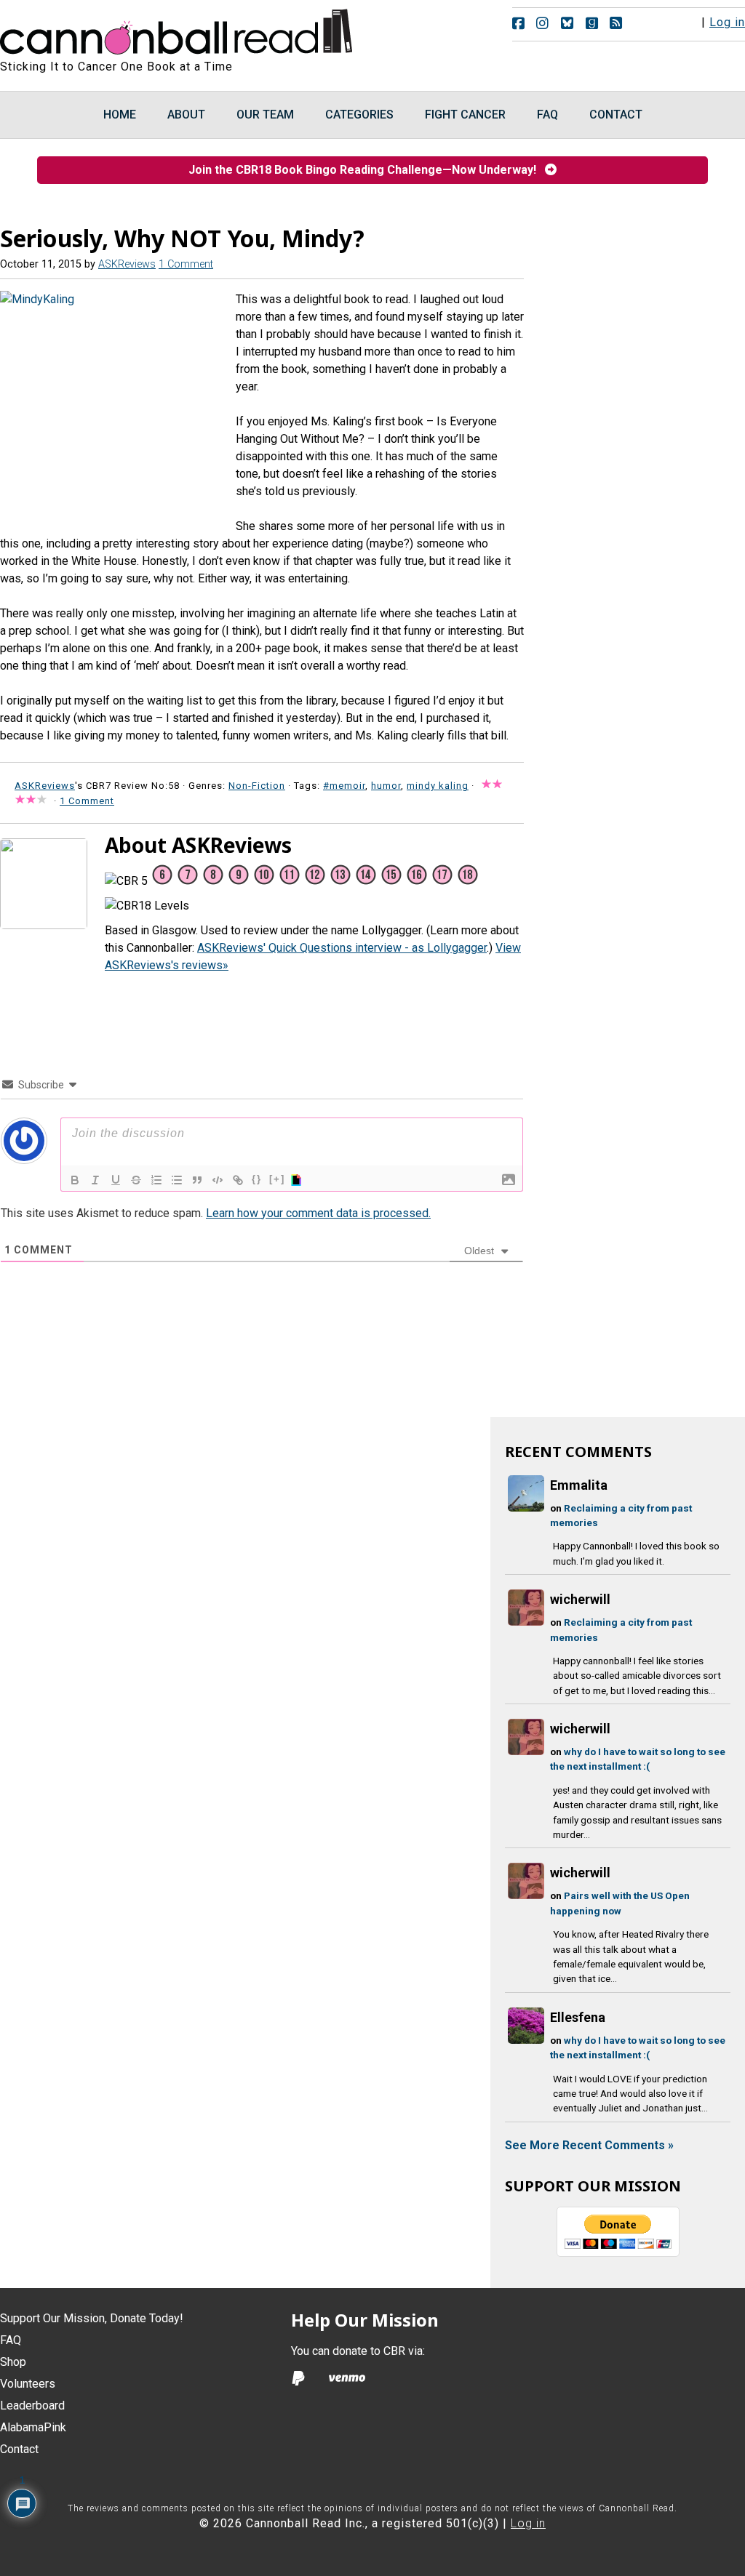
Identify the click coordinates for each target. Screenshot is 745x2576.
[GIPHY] (298, 1180)
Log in (727, 22)
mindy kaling (438, 786)
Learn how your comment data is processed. (318, 1213)
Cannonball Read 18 (177, 29)
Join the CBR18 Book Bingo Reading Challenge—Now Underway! (367, 170)
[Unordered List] (177, 1180)
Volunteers (28, 2384)
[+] (277, 1179)
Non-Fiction (257, 786)
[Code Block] (218, 1180)
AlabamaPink (33, 2427)
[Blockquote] (197, 1180)
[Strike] (136, 1180)
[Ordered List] (156, 1180)
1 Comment (186, 264)
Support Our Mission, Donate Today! (92, 2318)
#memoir (344, 786)
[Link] (238, 1180)
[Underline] (116, 1180)
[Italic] (95, 1180)
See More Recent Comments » (589, 2145)
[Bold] (75, 1180)
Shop (13, 2362)
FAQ (11, 2340)
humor (386, 786)
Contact (19, 2449)
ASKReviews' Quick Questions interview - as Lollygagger (342, 948)
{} (257, 1179)
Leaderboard (32, 2406)
